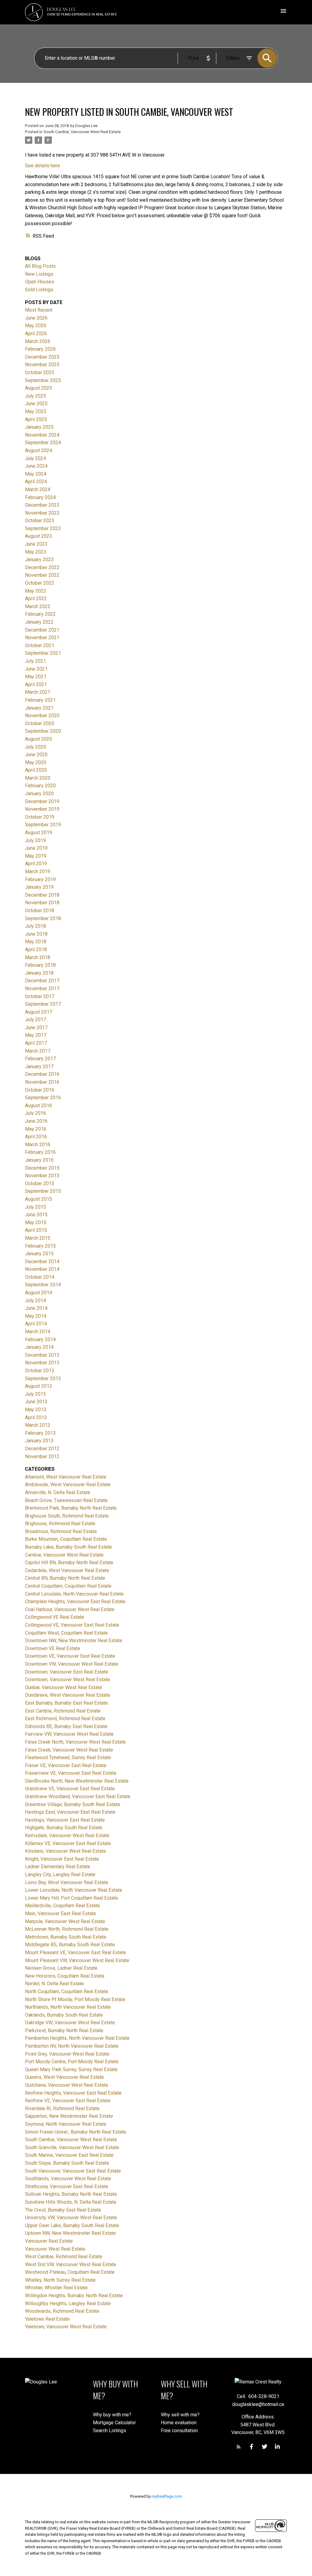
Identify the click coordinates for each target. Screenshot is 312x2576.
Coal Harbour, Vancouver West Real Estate (70, 1609)
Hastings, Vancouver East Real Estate (65, 1820)
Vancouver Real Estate (49, 2241)
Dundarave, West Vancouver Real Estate (67, 1695)
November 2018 (42, 903)
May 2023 (36, 552)
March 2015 (38, 1238)
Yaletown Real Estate (47, 2319)
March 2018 (38, 957)
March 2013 (38, 1425)
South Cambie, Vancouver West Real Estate (82, 132)
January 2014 (39, 1347)
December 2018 (42, 895)
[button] (239, 2447)
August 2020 (39, 739)
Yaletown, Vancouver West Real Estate (66, 2327)
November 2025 (42, 365)
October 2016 (40, 1090)
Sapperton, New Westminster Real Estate (69, 2116)
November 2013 (42, 1363)
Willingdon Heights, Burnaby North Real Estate (74, 2296)
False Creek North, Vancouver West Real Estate (75, 1742)
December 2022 (42, 567)
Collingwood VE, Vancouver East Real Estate (72, 1625)
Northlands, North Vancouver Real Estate (68, 2007)
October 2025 (40, 372)
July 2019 (35, 840)
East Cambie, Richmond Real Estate (63, 1711)
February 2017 (40, 1059)
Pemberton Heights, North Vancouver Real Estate (77, 2038)
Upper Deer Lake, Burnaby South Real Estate (72, 2225)
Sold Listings (39, 290)
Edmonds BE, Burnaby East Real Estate (66, 1726)
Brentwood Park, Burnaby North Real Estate (71, 1508)
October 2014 (40, 1277)
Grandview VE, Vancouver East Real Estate (70, 1789)
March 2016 (38, 1144)
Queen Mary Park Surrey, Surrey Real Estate (71, 2069)
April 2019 (36, 864)
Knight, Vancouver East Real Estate (62, 1859)
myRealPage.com (167, 2496)
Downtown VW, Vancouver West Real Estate (72, 1664)
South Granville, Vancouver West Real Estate (72, 2147)
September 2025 (43, 380)
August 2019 (39, 833)
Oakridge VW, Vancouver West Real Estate (70, 2023)
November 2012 (42, 1456)
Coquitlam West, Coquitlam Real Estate (66, 1633)
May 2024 (36, 474)
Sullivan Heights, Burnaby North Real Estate (71, 2194)
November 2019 (42, 809)
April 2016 (36, 1137)
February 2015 (40, 1246)
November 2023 (42, 513)
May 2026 (36, 326)
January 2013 (39, 1441)
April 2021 (36, 684)
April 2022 (36, 599)
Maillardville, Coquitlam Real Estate (62, 1906)
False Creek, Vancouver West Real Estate (69, 1750)
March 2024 (38, 489)
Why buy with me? (112, 2415)
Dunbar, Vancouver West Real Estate (64, 1687)
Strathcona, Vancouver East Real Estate (67, 2186)
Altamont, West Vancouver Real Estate (66, 1477)
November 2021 (42, 638)
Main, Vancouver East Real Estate (60, 1913)
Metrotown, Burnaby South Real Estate (66, 1937)
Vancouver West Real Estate (55, 2249)
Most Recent (39, 310)
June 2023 (36, 544)
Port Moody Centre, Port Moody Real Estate (72, 2062)
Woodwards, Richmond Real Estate (62, 2311)
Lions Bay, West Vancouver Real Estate (67, 1882)
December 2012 (42, 1449)
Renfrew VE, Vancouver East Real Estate (68, 2101)
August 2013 (39, 1386)
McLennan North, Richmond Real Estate (67, 1929)
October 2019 (40, 817)
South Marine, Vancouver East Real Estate (69, 2155)
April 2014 (36, 1324)
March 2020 (38, 778)
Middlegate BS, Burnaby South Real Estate (70, 1945)
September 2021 (43, 653)
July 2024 (35, 458)
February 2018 (40, 965)
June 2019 (36, 848)
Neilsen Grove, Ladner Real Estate (61, 1968)
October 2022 (40, 583)
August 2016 (39, 1106)
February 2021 (40, 700)
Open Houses (40, 282)
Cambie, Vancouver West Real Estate (64, 1555)
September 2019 (43, 825)
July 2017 (35, 1020)
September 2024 (43, 443)
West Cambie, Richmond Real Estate (64, 2257)
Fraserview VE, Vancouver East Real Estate (71, 1773)
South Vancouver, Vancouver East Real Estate (73, 2171)
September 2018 (43, 918)
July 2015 (35, 1207)
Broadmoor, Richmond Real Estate (61, 1531)
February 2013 (40, 1433)
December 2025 (42, 357)
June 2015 (36, 1215)
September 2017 (43, 1004)
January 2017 (39, 1067)
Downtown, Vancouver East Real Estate (67, 1672)
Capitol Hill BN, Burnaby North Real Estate (69, 1563)
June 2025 (36, 404)
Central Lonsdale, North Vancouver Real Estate (74, 1594)
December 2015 (42, 1168)
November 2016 (42, 1082)
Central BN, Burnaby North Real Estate (65, 1578)
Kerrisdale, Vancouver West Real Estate (67, 1835)
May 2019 (36, 856)
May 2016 (36, 1129)
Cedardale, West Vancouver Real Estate (67, 1570)
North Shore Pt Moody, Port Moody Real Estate (75, 1999)
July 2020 (35, 747)
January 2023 (39, 560)
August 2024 (39, 450)
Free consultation (179, 2431)
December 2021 (42, 630)
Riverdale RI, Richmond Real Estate (62, 2108)
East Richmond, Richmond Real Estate (65, 1719)
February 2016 (40, 1152)
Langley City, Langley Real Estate (60, 1874)
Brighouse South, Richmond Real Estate (67, 1516)
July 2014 (35, 1300)
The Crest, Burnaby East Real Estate (63, 2210)
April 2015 (36, 1230)
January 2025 (39, 427)
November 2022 (42, 575)
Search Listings (110, 2431)
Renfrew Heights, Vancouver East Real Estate (73, 2093)
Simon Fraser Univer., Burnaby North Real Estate (76, 2132)
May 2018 (36, 942)
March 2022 (38, 606)
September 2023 (43, 528)
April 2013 (36, 1417)
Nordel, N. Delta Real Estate (54, 1984)
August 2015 (39, 1199)
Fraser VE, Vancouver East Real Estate (66, 1765)
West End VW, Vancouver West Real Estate (71, 2264)
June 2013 (36, 1402)
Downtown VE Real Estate (53, 1648)
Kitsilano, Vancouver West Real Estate (66, 1851)
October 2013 (40, 1371)
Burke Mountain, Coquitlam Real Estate (66, 1539)
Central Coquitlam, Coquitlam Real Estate (68, 1586)
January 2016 (39, 1160)
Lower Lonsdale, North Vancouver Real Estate (74, 1890)
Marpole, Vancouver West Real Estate (65, 1921)
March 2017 (38, 1051)
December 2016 (42, 1074)
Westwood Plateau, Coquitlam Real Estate (70, 2272)
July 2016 (35, 1113)
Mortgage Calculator (114, 2423)
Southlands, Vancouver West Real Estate (68, 2179)
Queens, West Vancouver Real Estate (64, 2077)
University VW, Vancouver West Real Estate (71, 2218)
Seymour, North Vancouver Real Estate (66, 2124)
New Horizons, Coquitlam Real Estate (65, 1976)
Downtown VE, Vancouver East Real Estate (70, 1656)
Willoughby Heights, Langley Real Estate (68, 2303)
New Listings (39, 274)
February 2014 (40, 1339)
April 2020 (36, 770)
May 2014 (36, 1316)
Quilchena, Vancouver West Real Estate (67, 2085)
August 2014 (39, 1293)
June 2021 (36, 669)
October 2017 (40, 996)
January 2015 (39, 1254)
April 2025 (36, 419)
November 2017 (42, 989)
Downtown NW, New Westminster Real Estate (74, 1641)
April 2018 (36, 950)
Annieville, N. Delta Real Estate (58, 1492)
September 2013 (43, 1378)
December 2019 (42, 801)
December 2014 (42, 1261)
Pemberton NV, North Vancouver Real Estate (72, 2046)
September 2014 (43, 1285)
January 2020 (39, 794)
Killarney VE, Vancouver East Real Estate (68, 1843)
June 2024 (36, 466)
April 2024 (36, 482)
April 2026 (36, 333)
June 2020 (36, 755)
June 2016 (36, 1121)
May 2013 (36, 1410)
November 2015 (42, 1176)
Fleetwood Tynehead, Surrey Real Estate (68, 1757)
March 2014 (38, 1332)
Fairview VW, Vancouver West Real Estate (69, 1734)
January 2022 (39, 622)
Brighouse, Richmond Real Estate (60, 1524)
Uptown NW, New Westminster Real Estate (70, 2233)
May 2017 (36, 1035)
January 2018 (39, 973)
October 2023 (40, 521)
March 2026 (38, 341)
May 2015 (36, 1222)
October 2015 (40, 1183)
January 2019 (39, 887)
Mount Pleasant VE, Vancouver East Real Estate (76, 1952)
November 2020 (42, 716)
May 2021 (36, 677)
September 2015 (43, 1191)
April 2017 (36, 1043)
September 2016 (43, 1098)
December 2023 (42, 505)
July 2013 (35, 1394)
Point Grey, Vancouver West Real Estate (67, 2054)
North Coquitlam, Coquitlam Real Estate (67, 1991)
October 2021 (40, 645)
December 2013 (42, 1355)
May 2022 (36, 591)
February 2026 (40, 349)
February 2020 (40, 786)
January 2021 (39, 708)
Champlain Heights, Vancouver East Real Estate (75, 1602)
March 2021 (38, 692)
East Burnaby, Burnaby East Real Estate (66, 1703)
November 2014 (42, 1269)
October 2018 (40, 911)
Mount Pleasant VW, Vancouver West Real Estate (77, 1960)
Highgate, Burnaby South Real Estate (64, 1828)
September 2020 (43, 731)
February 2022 (40, 614)
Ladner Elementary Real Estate (58, 1867)
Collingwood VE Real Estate (55, 1617)
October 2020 (40, 723)
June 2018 (36, 934)
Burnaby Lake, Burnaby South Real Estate (68, 1547)
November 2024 (42, 435)
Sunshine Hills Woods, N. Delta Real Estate (71, 2202)
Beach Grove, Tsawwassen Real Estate (66, 1500)
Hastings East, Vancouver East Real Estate (70, 1812)
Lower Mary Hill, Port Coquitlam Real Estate (71, 1898)
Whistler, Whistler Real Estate (56, 2288)
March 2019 (38, 872)
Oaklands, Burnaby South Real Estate (64, 2015)
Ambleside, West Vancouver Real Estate (68, 1485)
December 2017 (42, 981)
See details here (43, 166)
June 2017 (36, 1028)
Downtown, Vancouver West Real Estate (67, 1680)
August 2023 (39, 536)
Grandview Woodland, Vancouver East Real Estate (78, 1796)
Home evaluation (179, 2423)
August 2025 (39, 388)
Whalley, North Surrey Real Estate (60, 2280)
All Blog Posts (40, 266)
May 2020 (36, 762)
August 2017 (39, 1012)
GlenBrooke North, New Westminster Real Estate (77, 1781)
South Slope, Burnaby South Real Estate (67, 2163)
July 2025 (35, 396)
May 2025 (36, 411)
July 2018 (35, 926)
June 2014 (36, 1308)
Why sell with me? (180, 2415)
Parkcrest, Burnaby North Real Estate (64, 2030)
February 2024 (40, 497)
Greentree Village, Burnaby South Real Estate (73, 1804)
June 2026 (36, 318)
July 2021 (35, 661)
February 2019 (40, 879)
